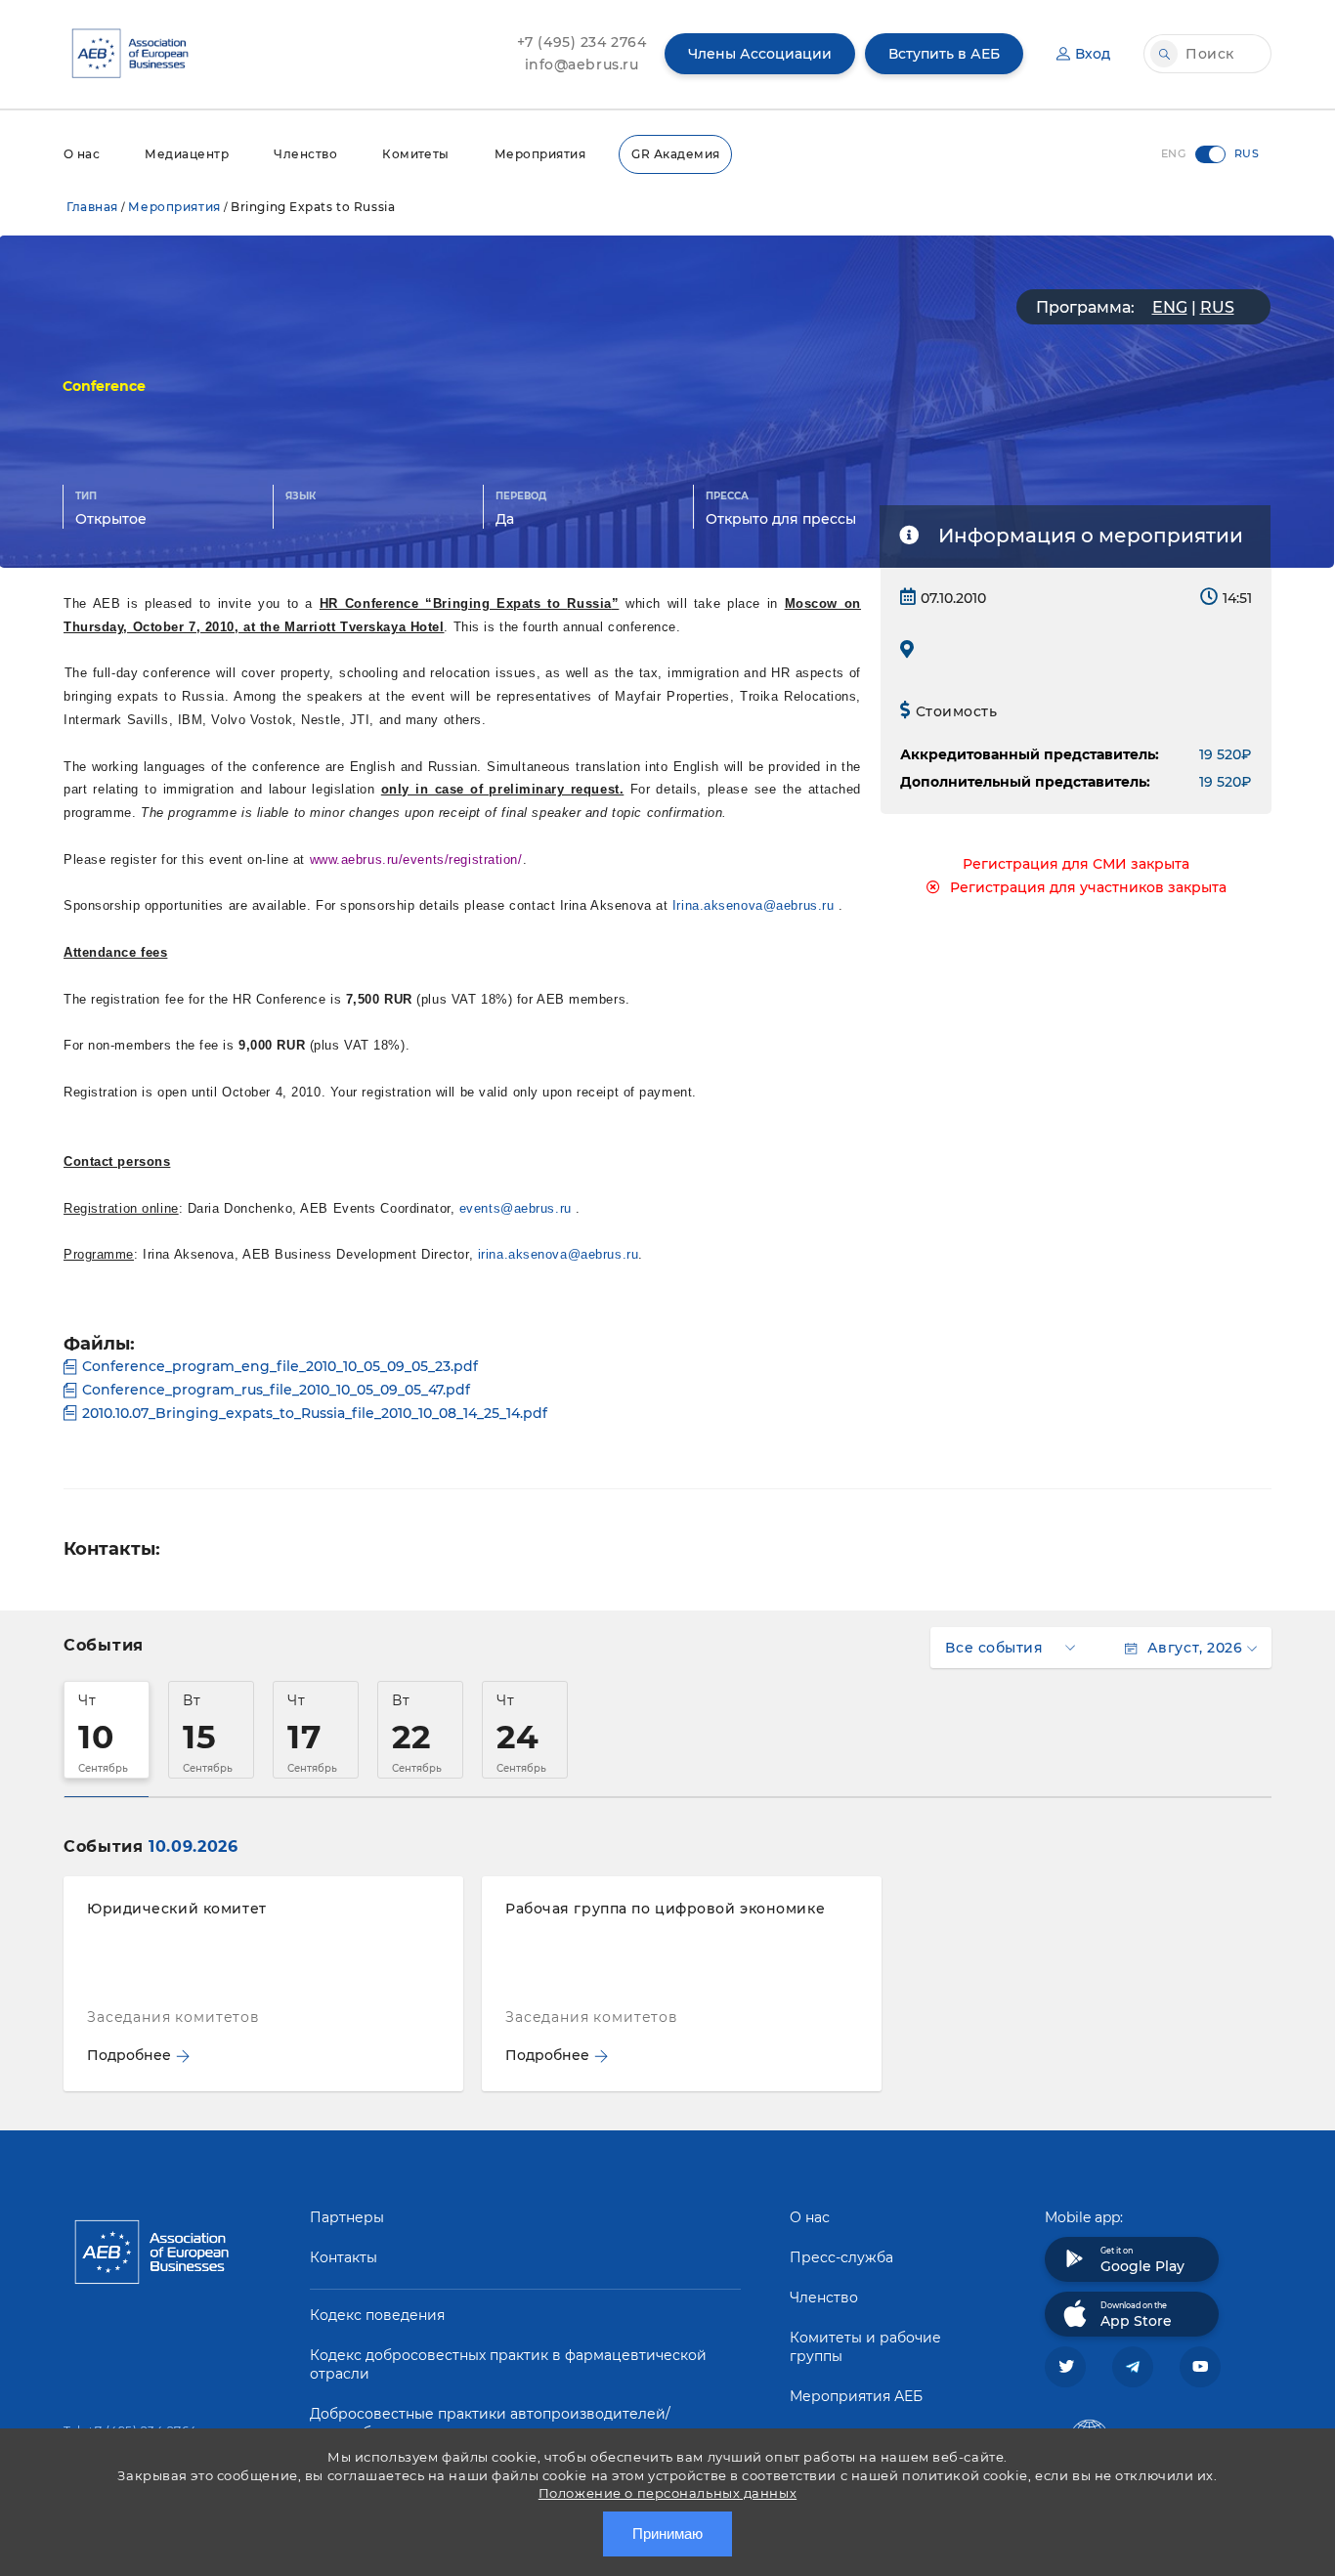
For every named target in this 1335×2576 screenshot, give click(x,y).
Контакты (344, 2257)
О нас (82, 154)
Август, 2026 (1195, 1648)
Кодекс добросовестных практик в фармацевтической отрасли (508, 2364)
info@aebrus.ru (582, 64)
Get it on (1142, 2260)
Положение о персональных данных (667, 2493)
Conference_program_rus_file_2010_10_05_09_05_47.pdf (276, 1390)
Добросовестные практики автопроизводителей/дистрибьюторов (490, 2423)
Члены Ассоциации (760, 54)
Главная (92, 207)
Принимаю (667, 2533)
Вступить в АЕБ (944, 54)
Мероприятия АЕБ (856, 2396)
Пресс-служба (841, 2257)
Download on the (1136, 2315)
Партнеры (347, 2217)
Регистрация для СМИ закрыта (1076, 864)
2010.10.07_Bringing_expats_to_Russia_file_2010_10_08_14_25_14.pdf (315, 1413)
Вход (1093, 54)
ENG (1170, 307)
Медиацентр (187, 154)
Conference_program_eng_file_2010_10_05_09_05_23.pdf (280, 1366)
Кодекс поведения (377, 2315)
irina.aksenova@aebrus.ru (558, 1254)
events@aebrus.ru (516, 1208)
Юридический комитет (177, 1909)
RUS (1217, 307)
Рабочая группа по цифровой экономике (665, 1909)
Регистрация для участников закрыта (1088, 887)
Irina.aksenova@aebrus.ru (753, 905)
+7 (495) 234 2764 (582, 42)
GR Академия (675, 154)
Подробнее (129, 2055)
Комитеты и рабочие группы (865, 2347)
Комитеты (416, 154)
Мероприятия (540, 154)
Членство (305, 154)
